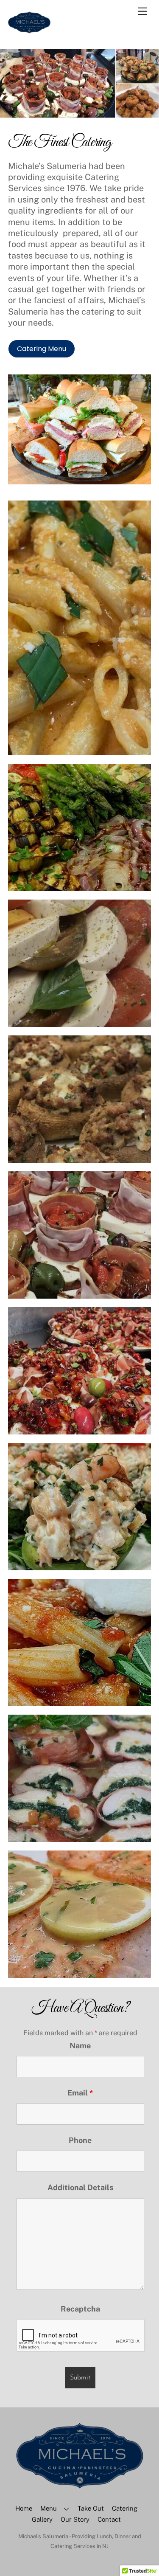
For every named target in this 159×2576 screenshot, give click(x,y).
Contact (109, 2519)
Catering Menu (42, 349)
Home (24, 2508)
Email (80, 2093)
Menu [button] (49, 2508)
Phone (80, 2140)
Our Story (75, 2519)
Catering (125, 2508)
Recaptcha (80, 2309)
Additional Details (80, 2187)
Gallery (42, 2519)
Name (80, 2046)
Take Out (91, 2508)
